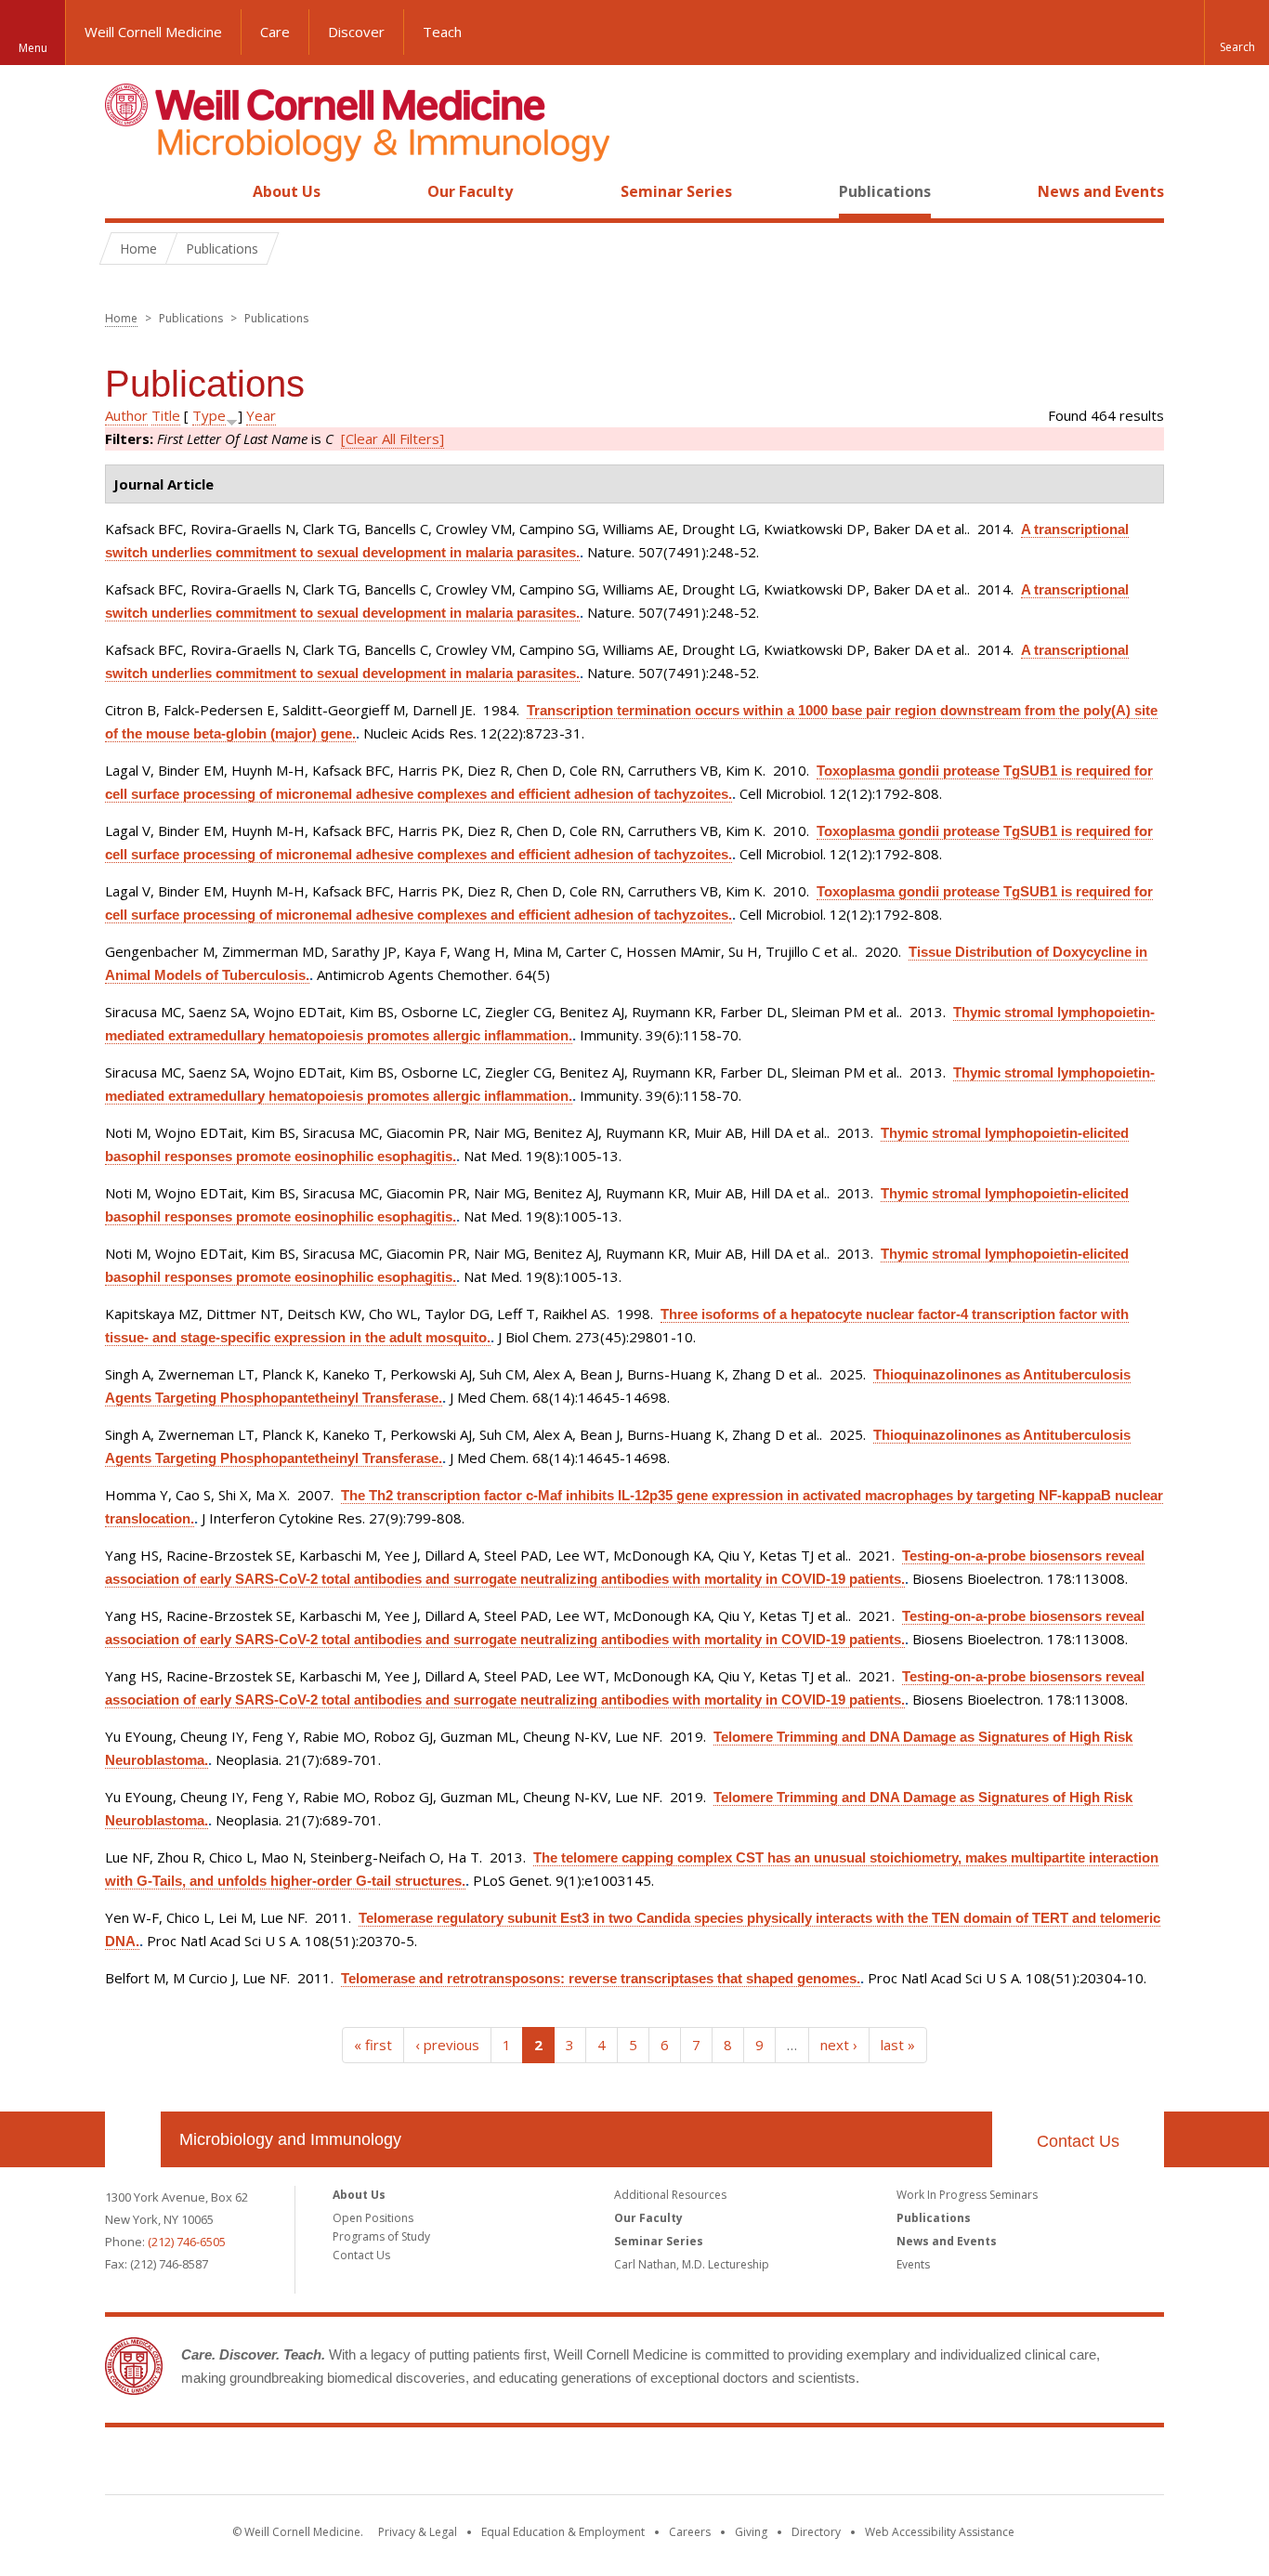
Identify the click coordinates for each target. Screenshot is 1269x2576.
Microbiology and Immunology (290, 2139)
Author (126, 415)
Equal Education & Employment (563, 2532)
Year (261, 415)
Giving (751, 2532)
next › (839, 2045)
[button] (1236, 33)
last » (898, 2045)
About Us (287, 191)
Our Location (133, 2139)
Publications (885, 191)
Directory (816, 2532)
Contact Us (1078, 2141)
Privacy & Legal (418, 2532)
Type (209, 415)
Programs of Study (381, 2236)
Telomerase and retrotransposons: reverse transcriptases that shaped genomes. (601, 1978)
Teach (442, 32)
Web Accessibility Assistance (940, 2532)
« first (373, 2045)
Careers (690, 2532)
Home (125, 191)
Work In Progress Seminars (967, 2195)
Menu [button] (33, 48)
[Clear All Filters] (392, 438)
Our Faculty (470, 191)
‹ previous (447, 2045)
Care (275, 32)
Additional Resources (670, 2195)
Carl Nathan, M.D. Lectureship (692, 2264)
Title (166, 415)
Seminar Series (676, 191)
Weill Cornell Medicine (153, 32)
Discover (356, 32)
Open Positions (373, 2218)
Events (913, 2264)
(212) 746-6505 (187, 2242)
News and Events (1101, 191)
